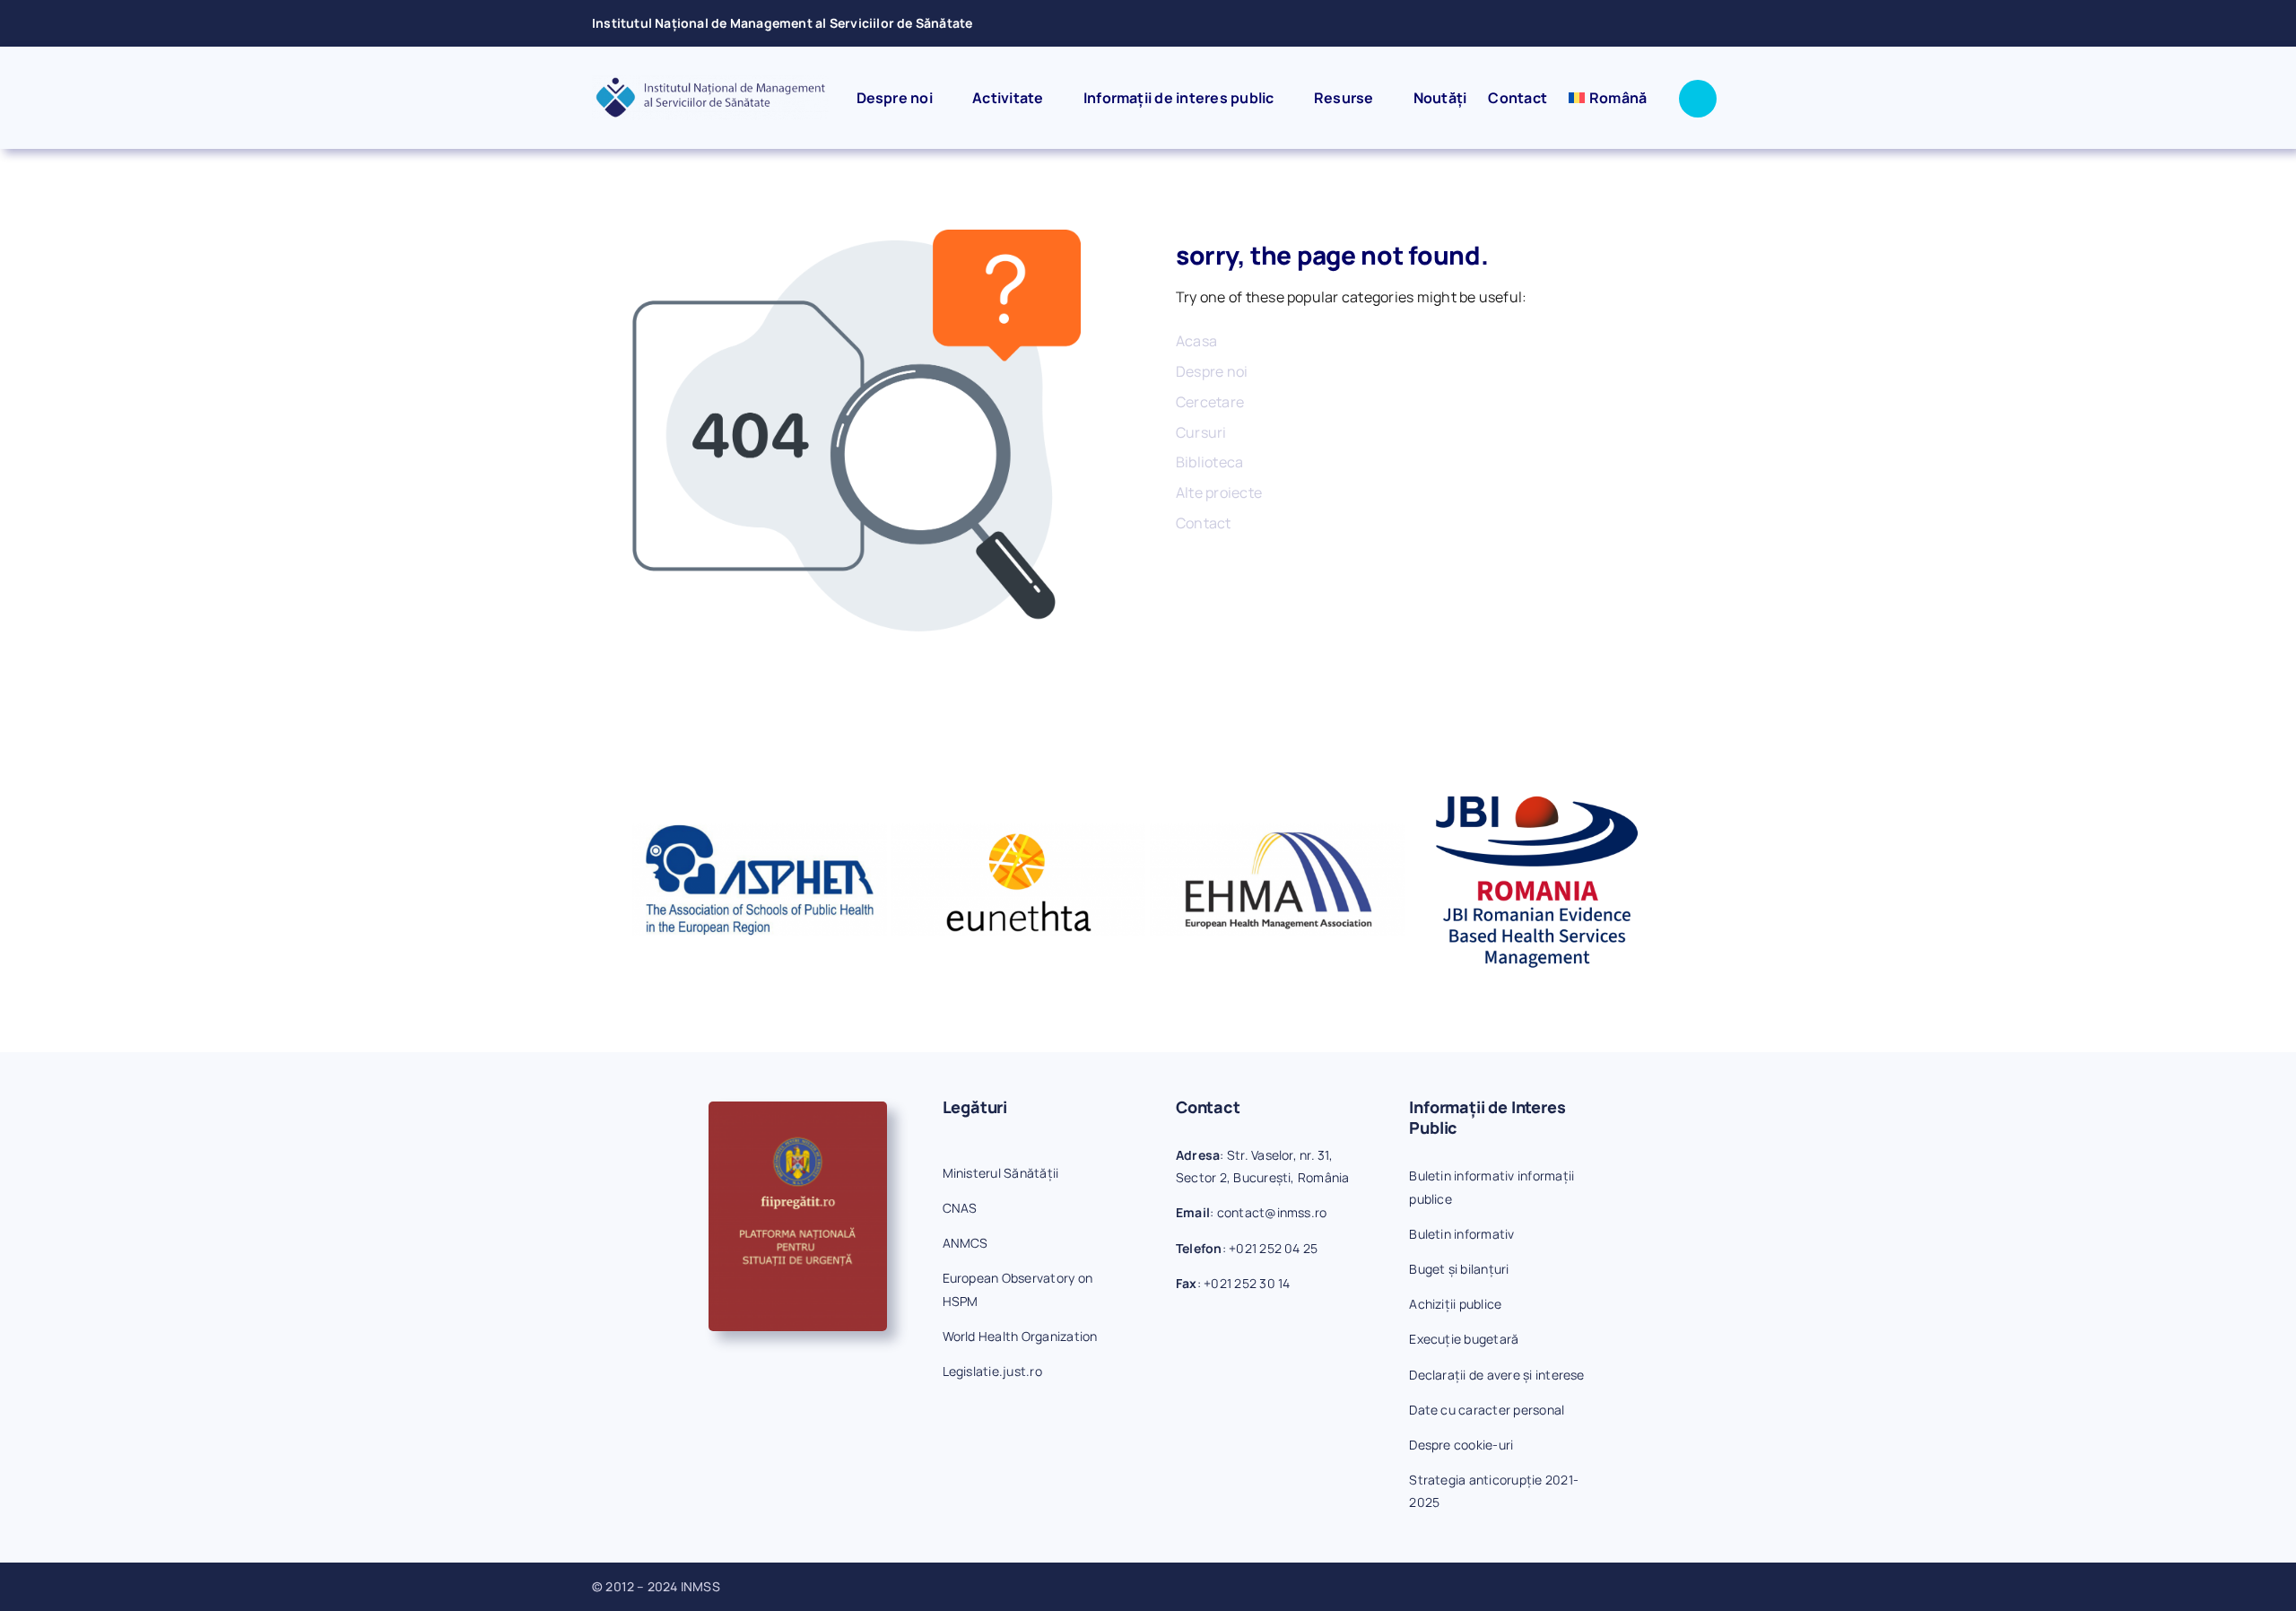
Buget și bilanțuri (1459, 1269)
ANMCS (965, 1243)
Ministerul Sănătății (1001, 1173)
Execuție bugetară (1464, 1339)
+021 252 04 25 (1273, 1248)
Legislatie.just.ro (992, 1371)
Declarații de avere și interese (1496, 1375)
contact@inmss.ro (1272, 1212)
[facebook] (1640, 23)
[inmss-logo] (710, 83)
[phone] (1699, 23)
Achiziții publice (1455, 1304)
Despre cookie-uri (1461, 1445)
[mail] (1670, 23)
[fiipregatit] (798, 1109)
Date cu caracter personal (1487, 1410)
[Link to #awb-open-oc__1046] (1698, 99)
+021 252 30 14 (1247, 1283)
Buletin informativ (1461, 1234)
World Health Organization (1020, 1336)
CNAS (960, 1208)
